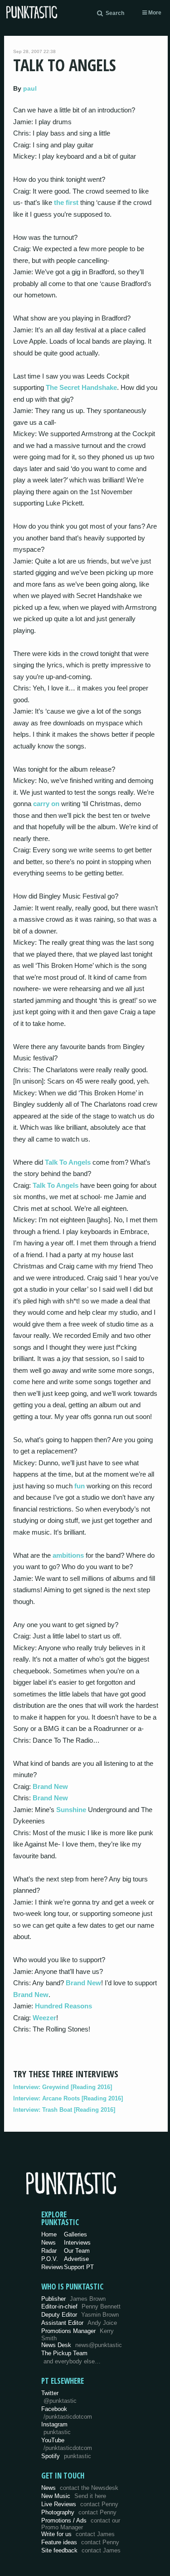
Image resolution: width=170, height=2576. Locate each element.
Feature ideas (80, 2542)
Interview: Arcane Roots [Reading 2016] (68, 2098)
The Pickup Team (64, 2353)
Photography (79, 2512)
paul (30, 88)
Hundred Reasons (63, 2006)
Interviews (77, 2243)
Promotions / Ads (81, 2524)
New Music (74, 2496)
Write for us (78, 2534)
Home (49, 2234)
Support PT (79, 2267)
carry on (46, 804)
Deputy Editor (80, 2315)
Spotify (66, 2456)
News (49, 2243)
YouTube (67, 2444)
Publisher (73, 2299)
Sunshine (71, 1810)
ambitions (68, 1555)
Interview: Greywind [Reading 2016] (63, 2087)
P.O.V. (50, 2259)
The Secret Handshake (81, 387)
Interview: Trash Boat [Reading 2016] (64, 2110)
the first (66, 202)
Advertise (76, 2259)
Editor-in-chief (81, 2306)
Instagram (56, 2428)
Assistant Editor (79, 2323)
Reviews (52, 2267)
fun (80, 1486)
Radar (49, 2251)
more (154, 13)
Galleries (75, 2234)
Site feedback (81, 2550)
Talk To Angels (68, 1162)
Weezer (44, 2018)
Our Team (77, 2251)
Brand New (50, 1786)
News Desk (82, 2345)
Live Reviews (80, 2504)
